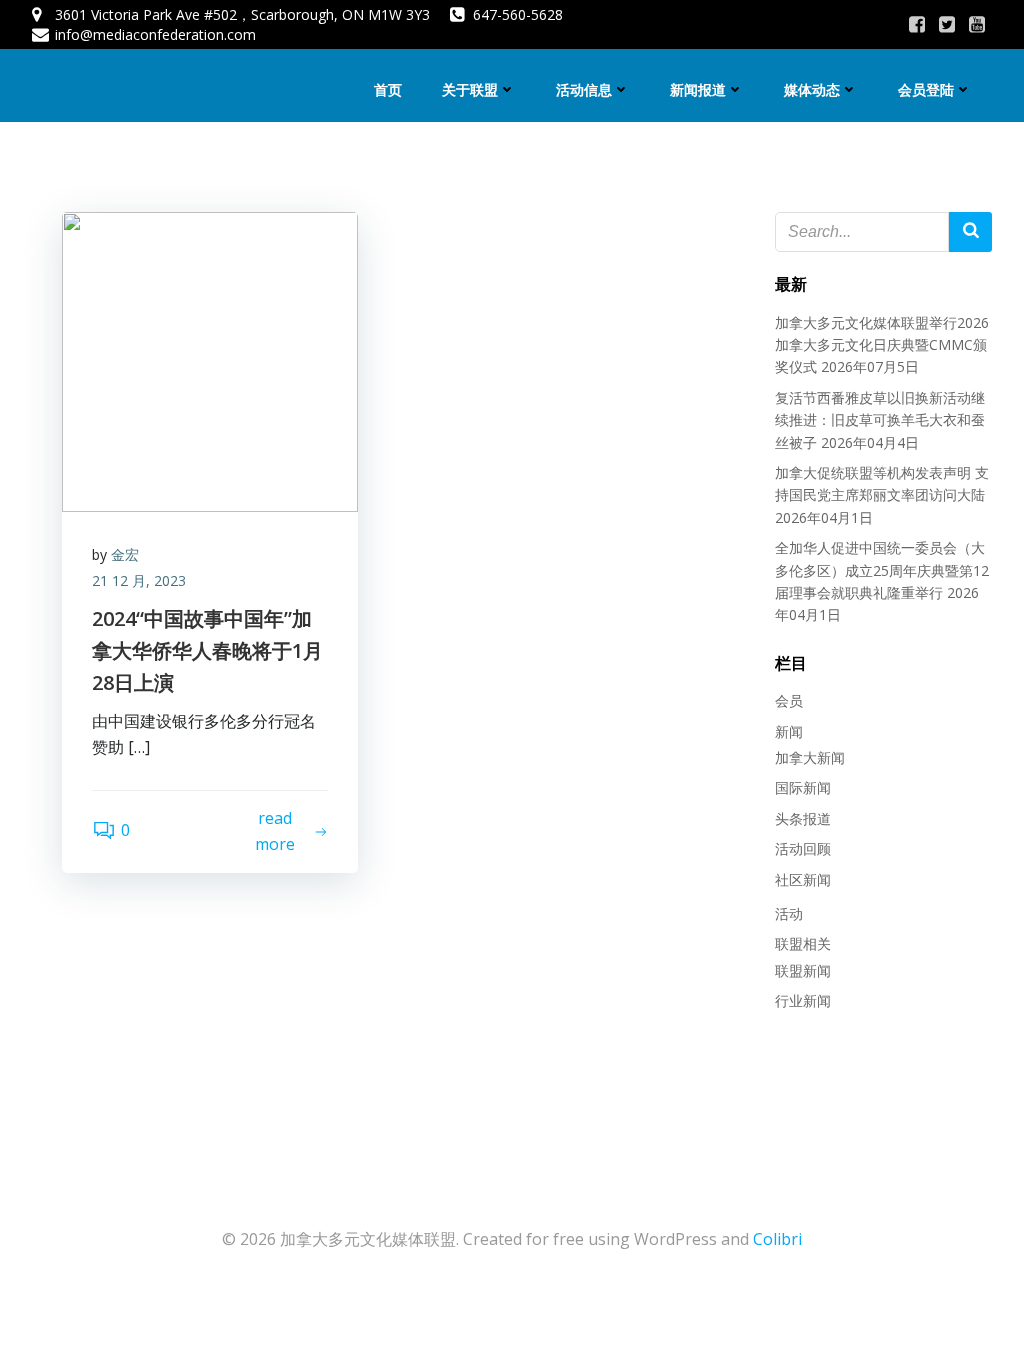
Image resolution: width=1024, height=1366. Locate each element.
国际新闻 (803, 787)
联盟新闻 (803, 970)
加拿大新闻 (810, 757)
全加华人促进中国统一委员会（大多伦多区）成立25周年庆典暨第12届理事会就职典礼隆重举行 (882, 570)
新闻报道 (698, 89)
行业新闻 (803, 1000)
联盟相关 (803, 943)
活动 (789, 913)
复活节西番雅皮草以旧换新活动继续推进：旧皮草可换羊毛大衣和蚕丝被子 (880, 420)
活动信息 (584, 89)
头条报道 (803, 818)
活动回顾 (803, 848)
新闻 (789, 731)
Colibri (777, 1239)
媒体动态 (812, 89)
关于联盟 (470, 89)
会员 (789, 700)
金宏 (125, 554)
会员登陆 (926, 89)
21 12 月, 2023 (139, 580)
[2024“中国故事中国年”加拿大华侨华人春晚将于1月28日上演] (210, 360)
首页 (388, 89)
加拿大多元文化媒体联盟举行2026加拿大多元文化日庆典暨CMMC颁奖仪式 (882, 345)
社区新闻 (803, 879)
